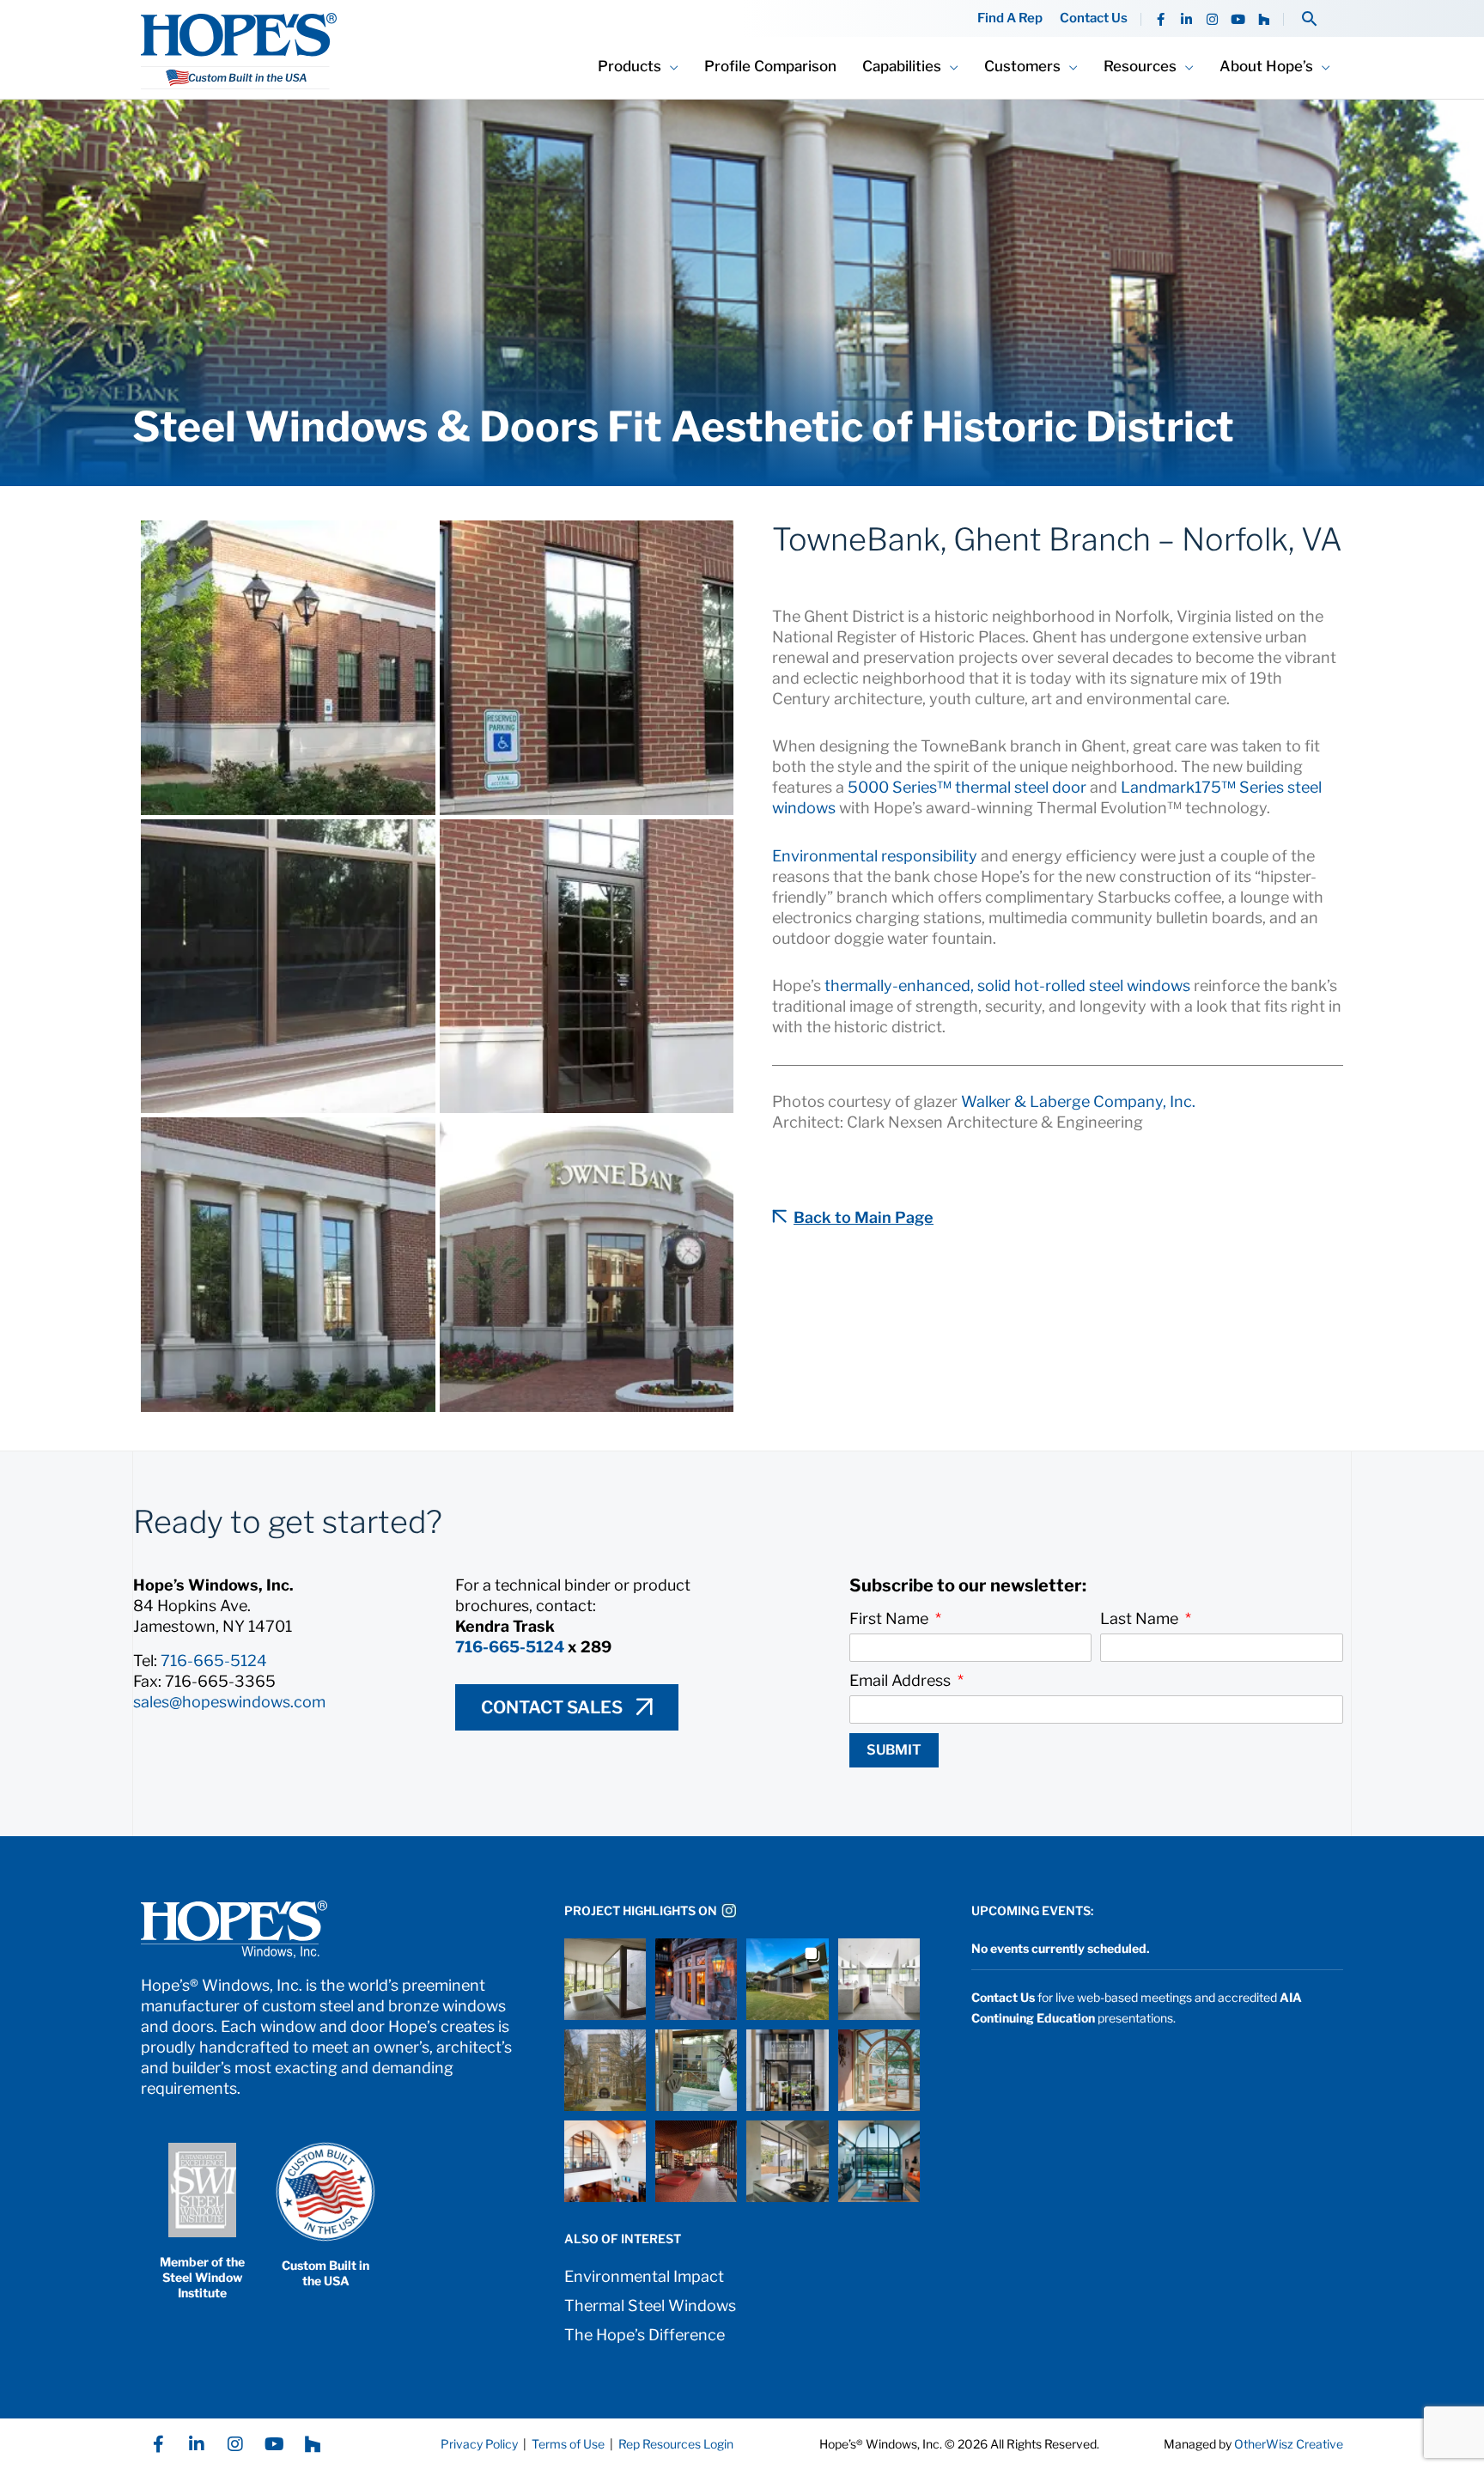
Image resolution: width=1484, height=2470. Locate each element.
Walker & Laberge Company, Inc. (1078, 1101)
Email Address (902, 1680)
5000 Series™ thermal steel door (967, 787)
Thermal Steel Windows (650, 2306)
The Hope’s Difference (645, 2335)
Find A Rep (1010, 18)
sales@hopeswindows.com (229, 1702)
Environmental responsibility (875, 856)
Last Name (1141, 1618)
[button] (1309, 18)
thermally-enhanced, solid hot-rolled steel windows (1007, 986)
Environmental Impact (644, 2276)
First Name (891, 1618)
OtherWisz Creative (1289, 2444)
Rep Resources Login (676, 2444)
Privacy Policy (479, 2444)
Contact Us (1094, 18)
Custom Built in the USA (325, 2273)
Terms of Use (567, 2444)
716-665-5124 (214, 1661)
